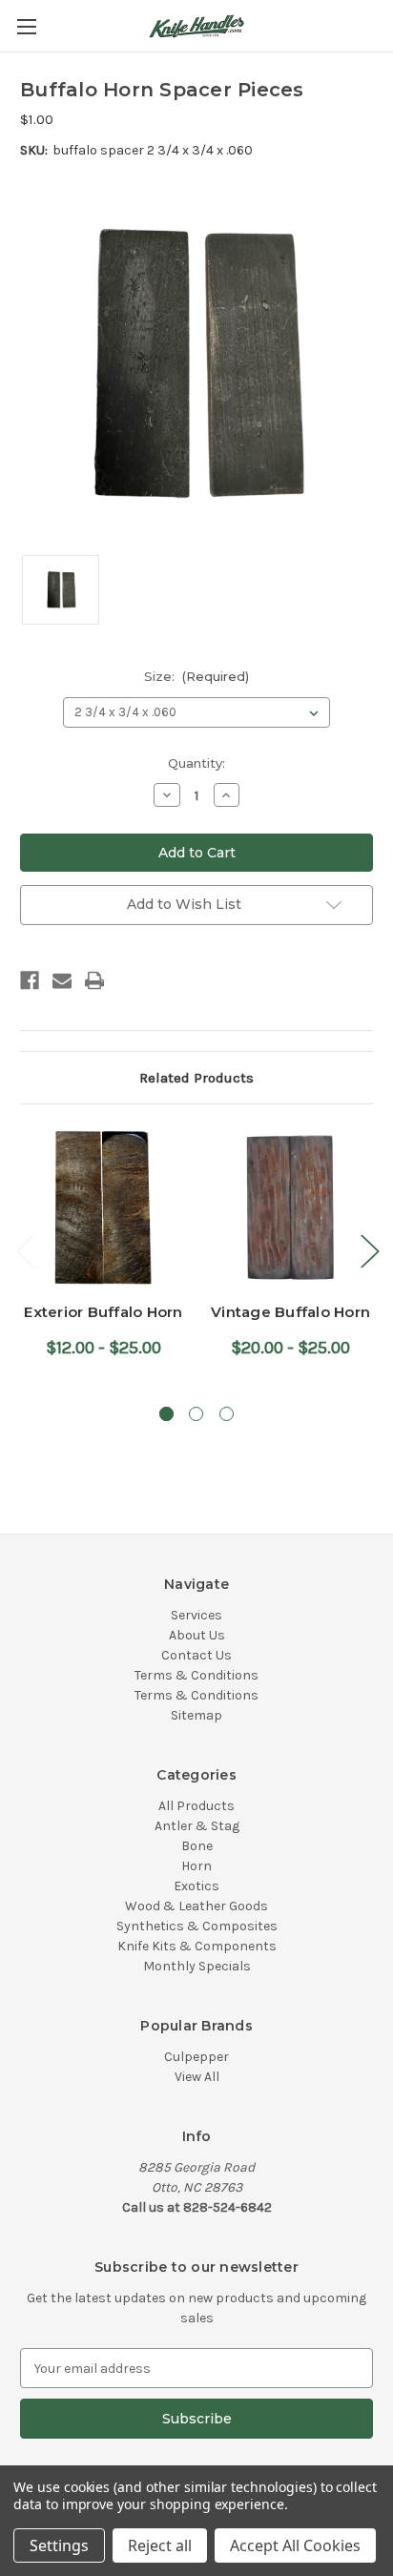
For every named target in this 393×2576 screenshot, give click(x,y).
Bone (197, 1846)
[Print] (94, 980)
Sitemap (196, 1715)
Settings (59, 2545)
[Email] (62, 980)
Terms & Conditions (196, 1675)
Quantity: (196, 763)
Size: (197, 676)
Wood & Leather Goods (196, 1906)
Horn (196, 1866)
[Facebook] (30, 980)
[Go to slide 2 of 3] (196, 1414)
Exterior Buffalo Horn (103, 1312)
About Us (197, 1635)
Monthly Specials (197, 1966)
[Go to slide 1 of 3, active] (166, 1414)
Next (369, 1251)
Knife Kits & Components (197, 1946)
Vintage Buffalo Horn (290, 1312)
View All (197, 2077)
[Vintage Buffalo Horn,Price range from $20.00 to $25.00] (290, 1208)
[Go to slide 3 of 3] (227, 1414)
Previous (25, 1251)
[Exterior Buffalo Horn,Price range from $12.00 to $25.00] (103, 1208)
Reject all (160, 2545)
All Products (196, 1806)
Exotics (196, 1886)
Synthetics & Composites (197, 1926)
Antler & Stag (197, 1826)
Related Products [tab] (196, 1078)
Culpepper (196, 2057)
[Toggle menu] (26, 26)
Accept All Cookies (295, 2545)
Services (196, 1615)
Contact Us (196, 1655)
